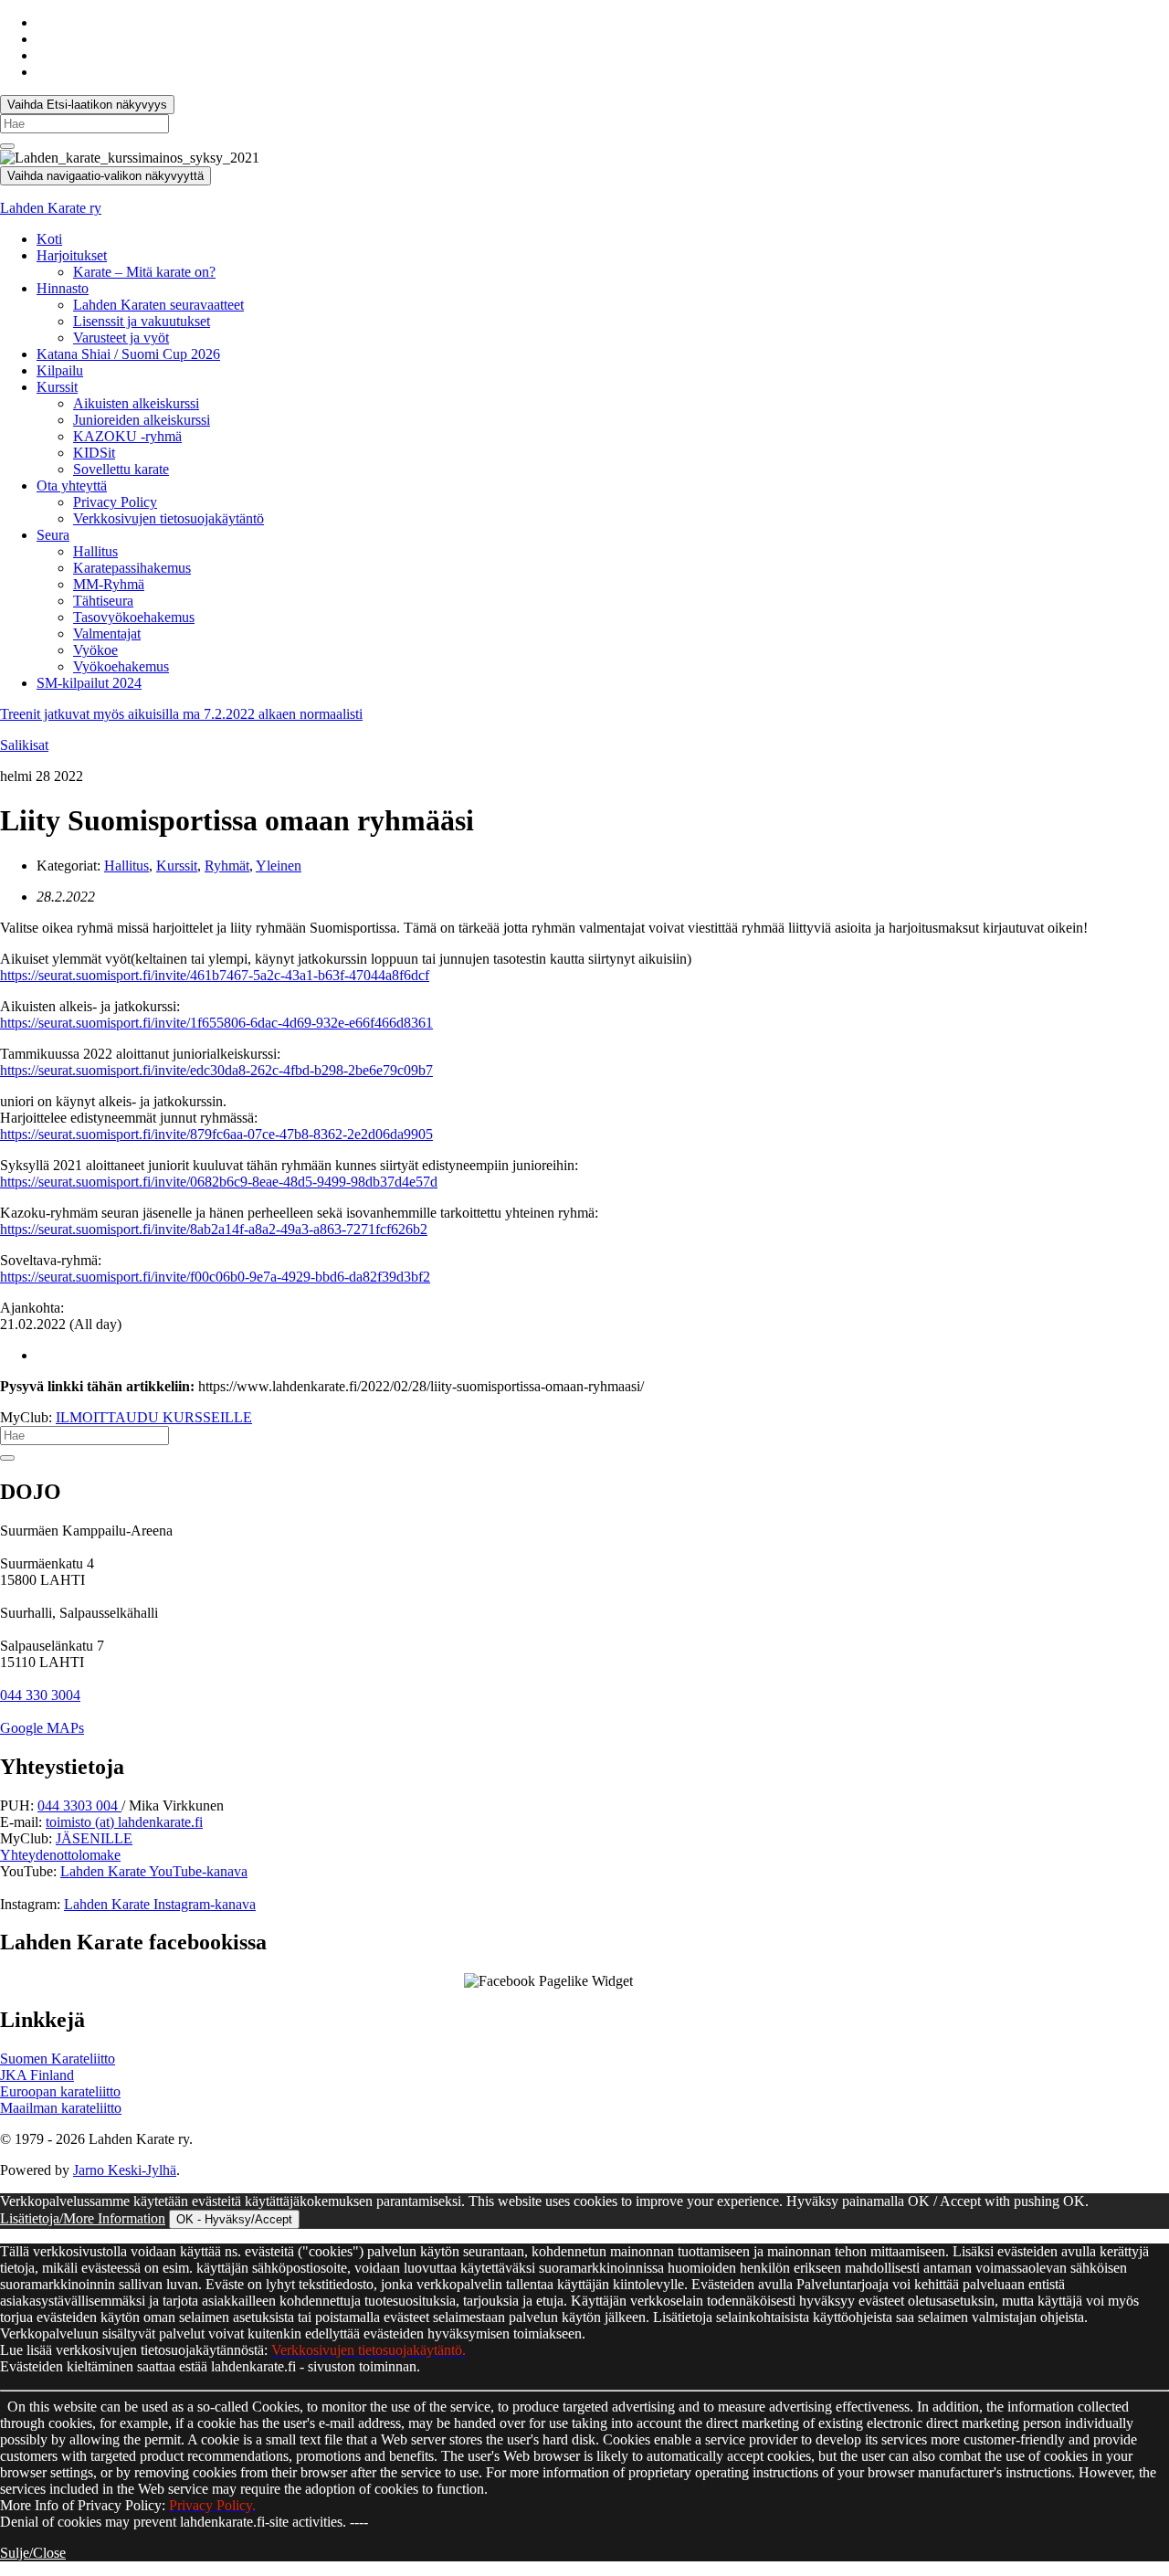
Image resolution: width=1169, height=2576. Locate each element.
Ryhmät (227, 866)
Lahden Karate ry (51, 208)
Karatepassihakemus (132, 568)
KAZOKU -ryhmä (127, 436)
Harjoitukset (72, 255)
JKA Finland (37, 2075)
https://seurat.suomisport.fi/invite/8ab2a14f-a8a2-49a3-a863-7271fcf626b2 (214, 1229)
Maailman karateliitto (61, 2108)
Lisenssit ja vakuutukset (142, 321)
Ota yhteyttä (72, 486)
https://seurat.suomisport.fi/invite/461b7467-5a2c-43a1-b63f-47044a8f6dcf (215, 975)
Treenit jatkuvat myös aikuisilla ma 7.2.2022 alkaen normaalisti (181, 714)
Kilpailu (60, 370)
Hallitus (95, 551)
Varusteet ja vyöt (121, 338)
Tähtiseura (103, 601)
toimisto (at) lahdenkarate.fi (124, 1822)
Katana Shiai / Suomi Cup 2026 (128, 354)
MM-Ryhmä (109, 584)
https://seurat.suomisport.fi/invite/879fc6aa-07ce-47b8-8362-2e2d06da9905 (216, 1134)
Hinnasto (63, 288)
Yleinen (279, 866)
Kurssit (57, 387)
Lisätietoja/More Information (83, 2218)
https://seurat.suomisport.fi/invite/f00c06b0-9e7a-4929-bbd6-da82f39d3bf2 (215, 1277)
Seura (53, 535)
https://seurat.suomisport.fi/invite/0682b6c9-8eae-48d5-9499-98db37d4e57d (219, 1182)
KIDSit (94, 453)
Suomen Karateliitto (58, 2059)
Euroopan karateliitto (60, 2091)
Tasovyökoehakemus (134, 617)
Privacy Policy (115, 502)
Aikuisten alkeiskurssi (136, 403)
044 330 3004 (40, 1695)
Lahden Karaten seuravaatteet (158, 305)
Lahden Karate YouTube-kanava (154, 1871)
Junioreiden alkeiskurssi (142, 420)
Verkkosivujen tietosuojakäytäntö (169, 518)
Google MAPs (42, 1728)
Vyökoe (95, 650)
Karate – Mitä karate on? (144, 272)
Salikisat (24, 745)
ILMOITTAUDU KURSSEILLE (154, 1417)
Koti (49, 239)
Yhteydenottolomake (60, 1855)
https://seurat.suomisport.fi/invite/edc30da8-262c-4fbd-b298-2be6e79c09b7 (216, 1070)
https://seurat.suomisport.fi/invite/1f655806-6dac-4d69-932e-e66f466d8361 (216, 1023)
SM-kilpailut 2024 (89, 683)
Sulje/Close (33, 2553)
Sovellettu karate (121, 469)
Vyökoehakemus (121, 666)
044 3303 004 (79, 1805)
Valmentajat (107, 633)
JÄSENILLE (94, 1838)
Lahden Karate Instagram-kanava (160, 1904)
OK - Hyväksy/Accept (234, 2219)
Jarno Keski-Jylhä (125, 2170)
